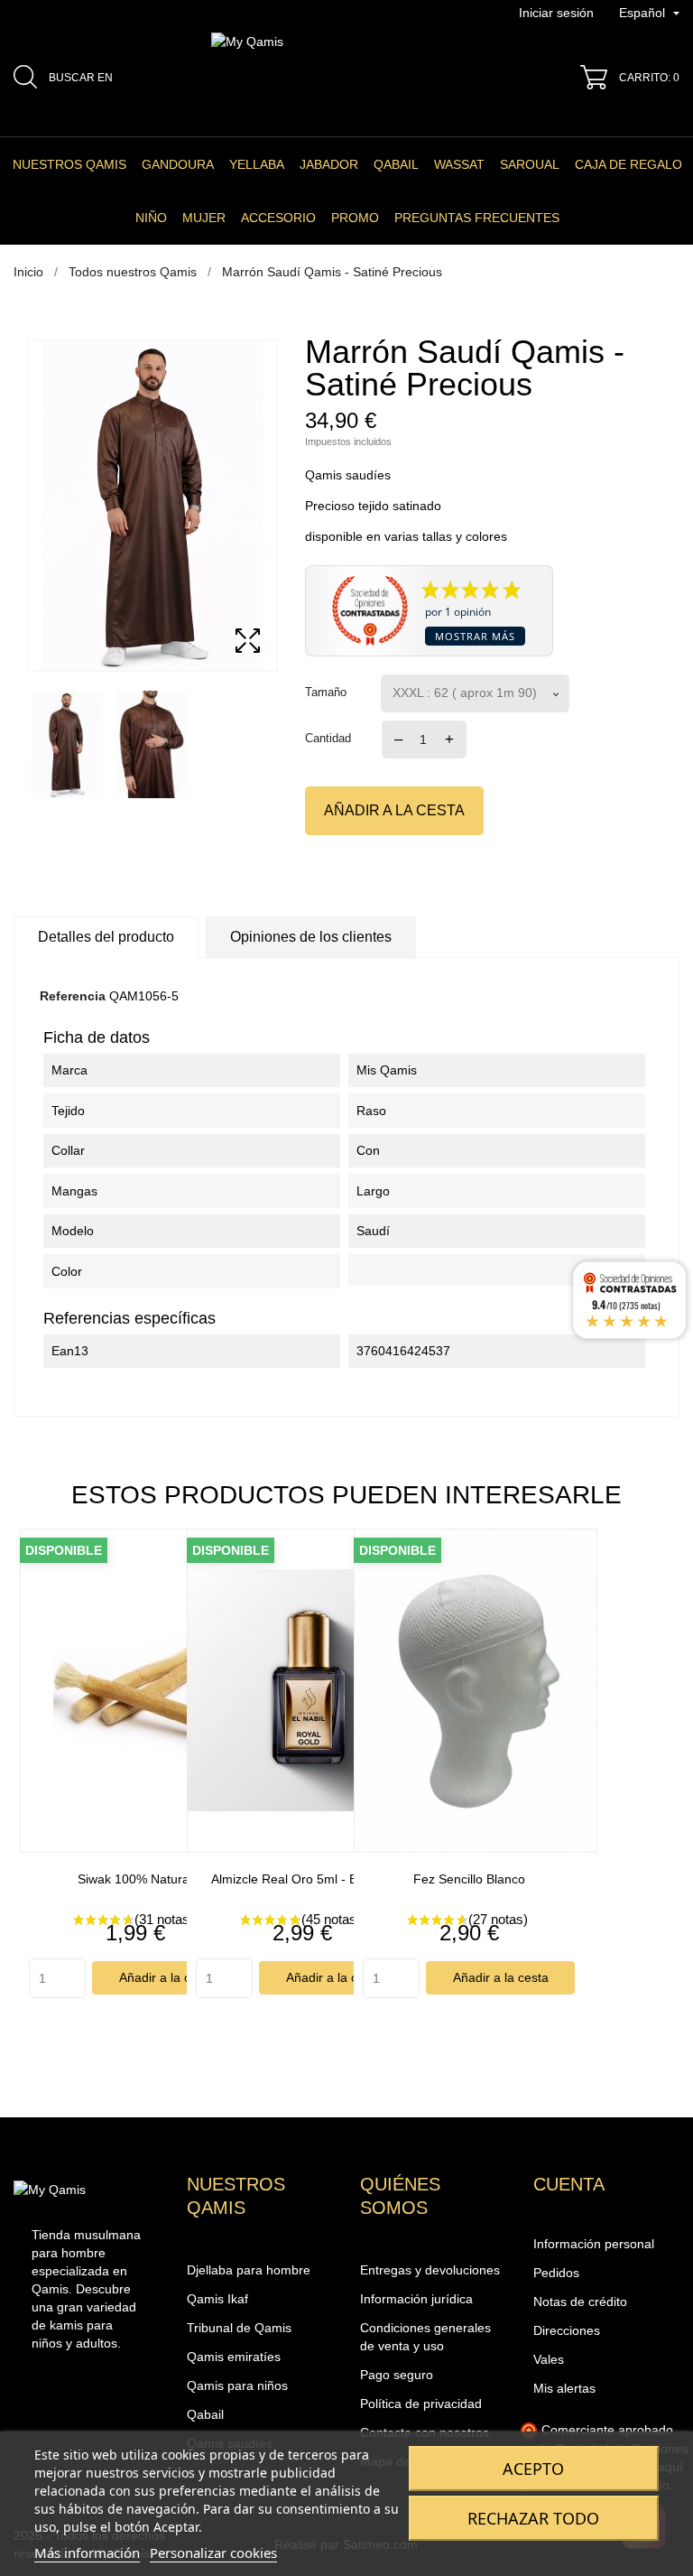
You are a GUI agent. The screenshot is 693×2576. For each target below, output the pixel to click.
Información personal (594, 2244)
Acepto (533, 2469)
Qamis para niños (237, 2385)
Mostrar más (475, 636)
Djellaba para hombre (249, 2270)
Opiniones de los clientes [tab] (311, 937)
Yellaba (257, 164)
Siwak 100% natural (135, 1879)
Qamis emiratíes (234, 2357)
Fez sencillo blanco (469, 1879)
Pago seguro (397, 2375)
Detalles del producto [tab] (106, 937)
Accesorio (278, 218)
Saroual (530, 164)
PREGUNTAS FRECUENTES (477, 218)
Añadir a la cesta (394, 810)
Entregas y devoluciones (430, 2270)
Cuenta (569, 2184)
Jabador (329, 164)
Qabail (396, 164)
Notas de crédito (580, 2302)
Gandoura (178, 164)
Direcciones (567, 2330)
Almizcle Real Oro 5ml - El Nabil (302, 1879)
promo (355, 218)
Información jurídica (416, 2299)
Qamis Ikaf (217, 2299)
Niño (151, 218)
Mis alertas (564, 2388)
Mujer (204, 218)
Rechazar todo (533, 2518)
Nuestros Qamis (69, 164)
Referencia (73, 996)
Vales (549, 2359)
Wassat (459, 164)
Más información (87, 2553)
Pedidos (556, 2273)
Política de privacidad (421, 2404)
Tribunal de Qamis (239, 2328)
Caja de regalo (628, 164)
